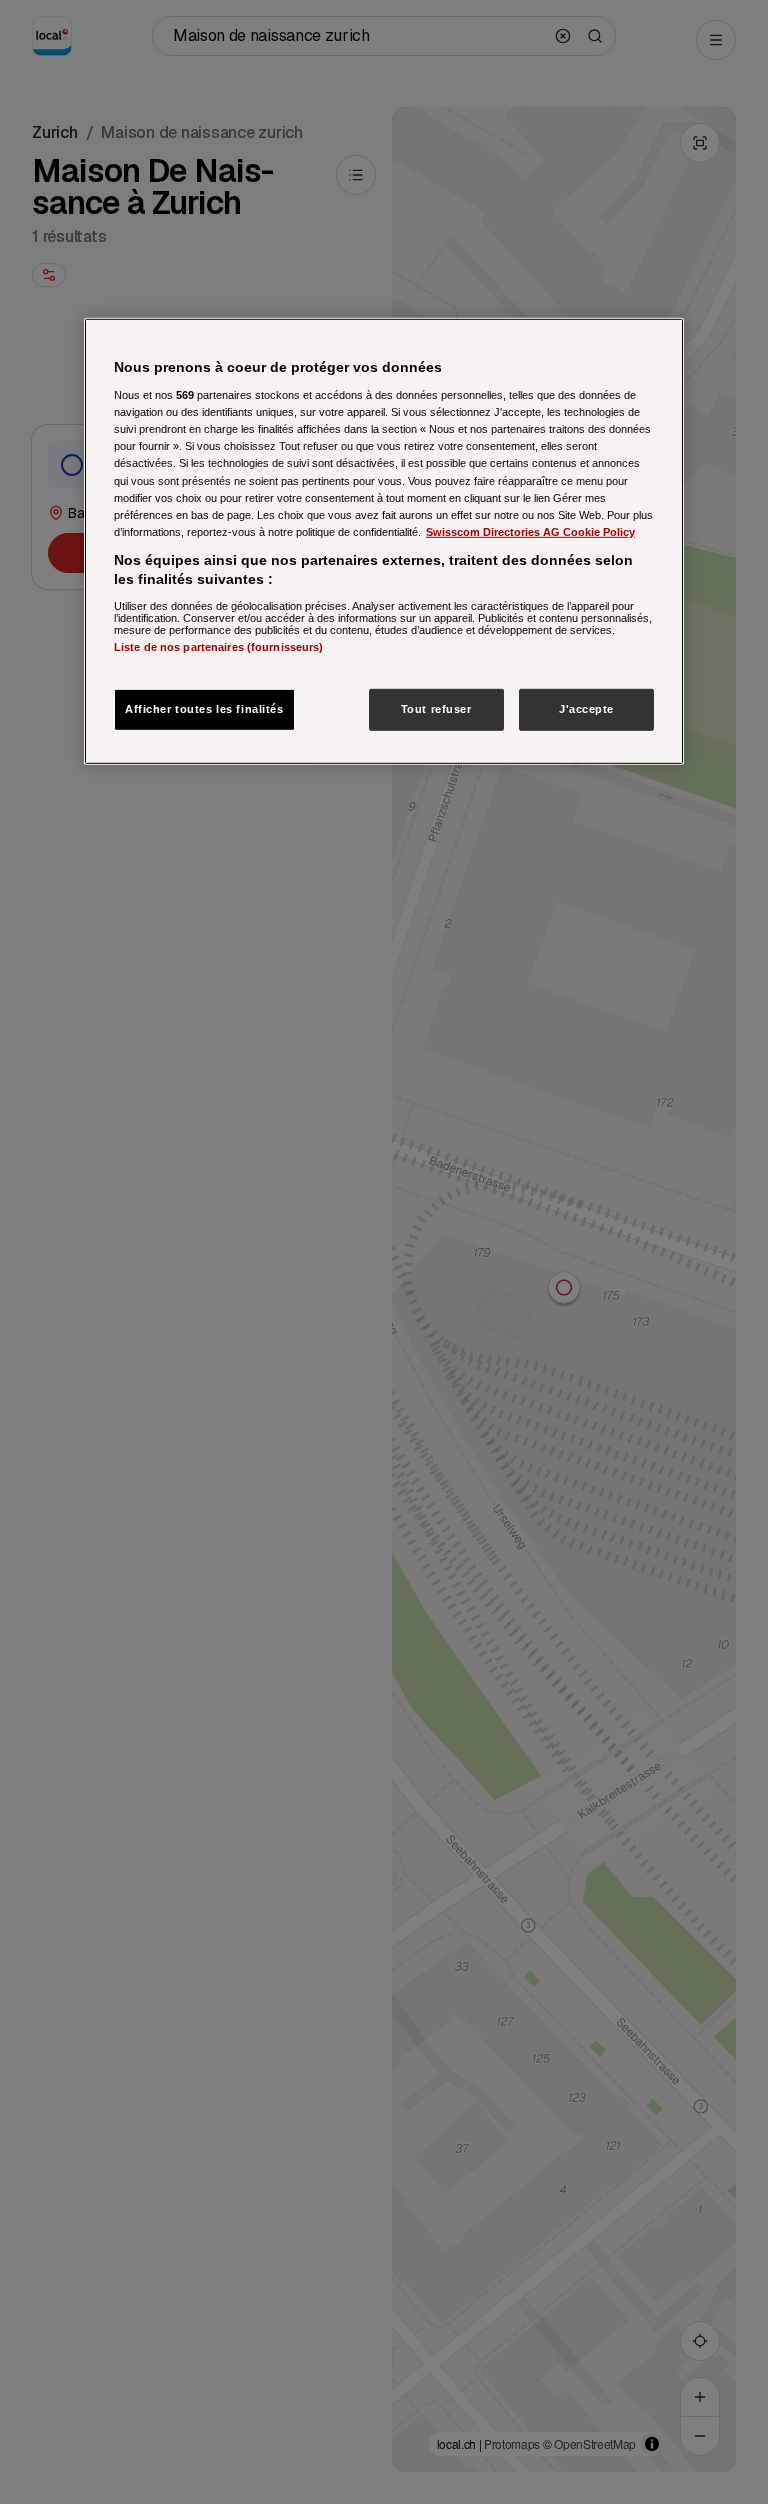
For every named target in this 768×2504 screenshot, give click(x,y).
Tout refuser (436, 709)
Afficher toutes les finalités (204, 709)
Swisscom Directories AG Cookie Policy (530, 531)
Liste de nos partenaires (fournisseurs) (218, 647)
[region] (384, 541)
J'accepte (586, 709)
